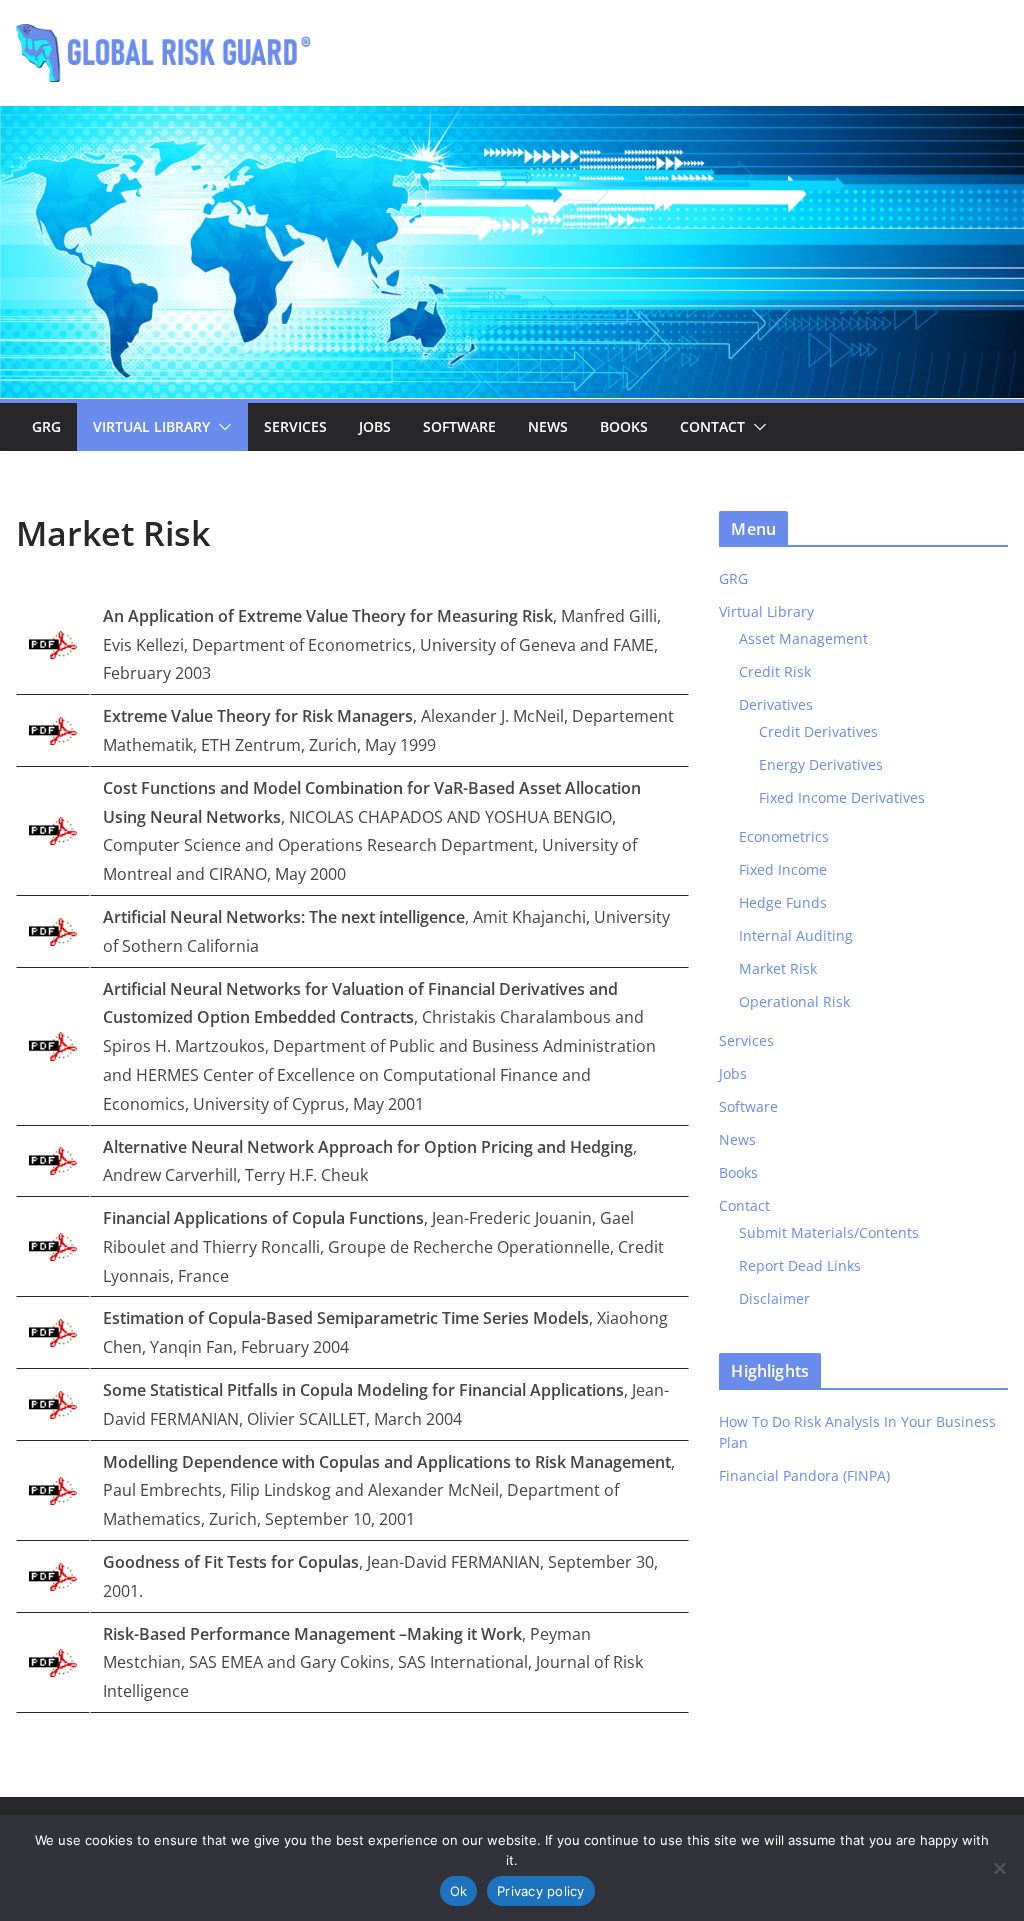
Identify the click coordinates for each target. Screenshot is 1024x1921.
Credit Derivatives (818, 731)
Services (295, 426)
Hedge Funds (783, 902)
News (548, 426)
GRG (46, 426)
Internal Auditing (796, 935)
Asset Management (803, 638)
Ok (459, 1891)
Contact (712, 426)
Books (624, 426)
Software (459, 426)
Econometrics (784, 836)
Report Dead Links (800, 1265)
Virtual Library (151, 426)
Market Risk (778, 968)
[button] (221, 427)
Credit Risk (775, 671)
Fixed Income (783, 869)
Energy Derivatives (821, 764)
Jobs (375, 426)
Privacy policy (541, 1891)
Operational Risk (794, 1001)
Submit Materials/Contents (829, 1232)
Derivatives (776, 704)
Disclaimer (774, 1298)
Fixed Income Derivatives (842, 797)
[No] (999, 1868)
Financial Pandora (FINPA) (804, 1475)
